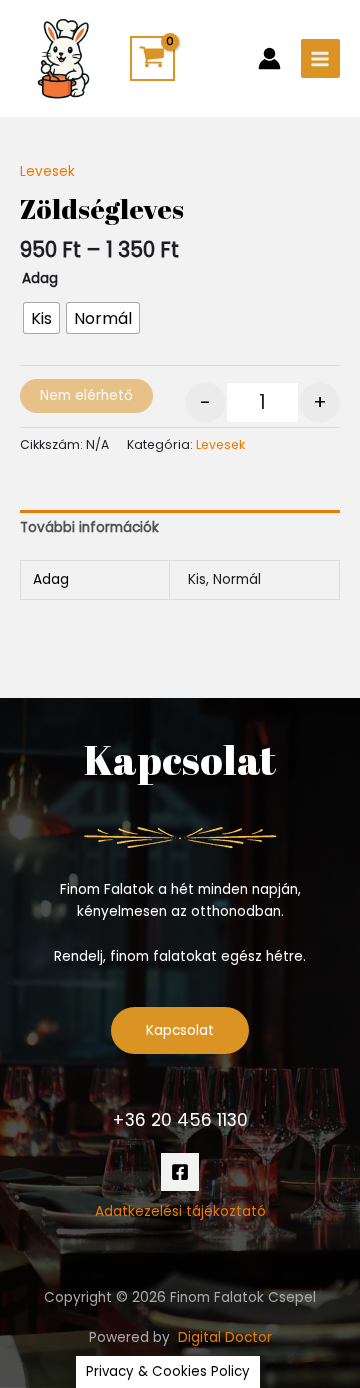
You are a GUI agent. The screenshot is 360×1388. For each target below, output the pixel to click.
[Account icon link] (269, 58)
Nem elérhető (86, 395)
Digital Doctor (225, 1337)
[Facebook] (180, 1172)
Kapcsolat (180, 1030)
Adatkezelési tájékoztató (180, 1211)
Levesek (47, 171)
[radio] (41, 318)
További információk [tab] (89, 527)
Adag (40, 278)
